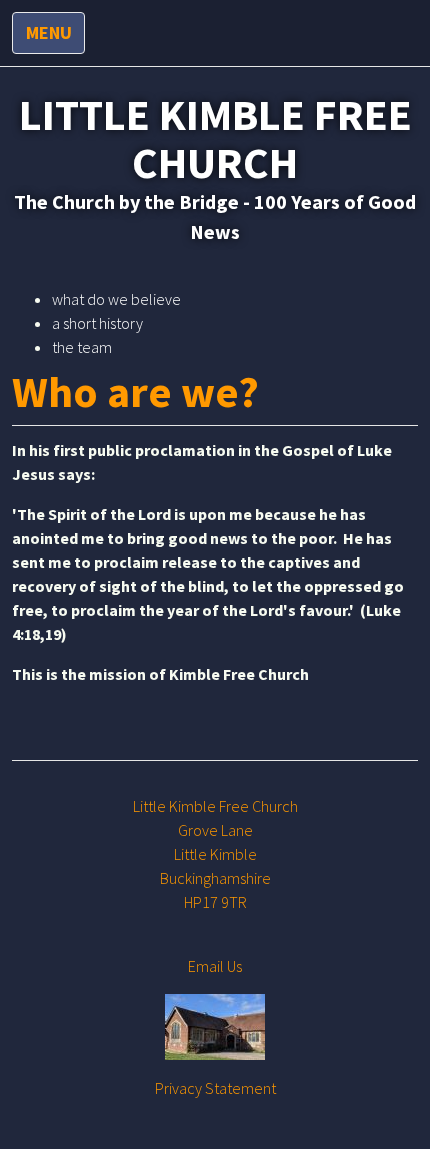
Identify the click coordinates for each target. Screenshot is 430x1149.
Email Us (215, 966)
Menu (49, 32)
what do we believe (116, 299)
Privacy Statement (215, 1088)
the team (82, 347)
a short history (97, 323)
